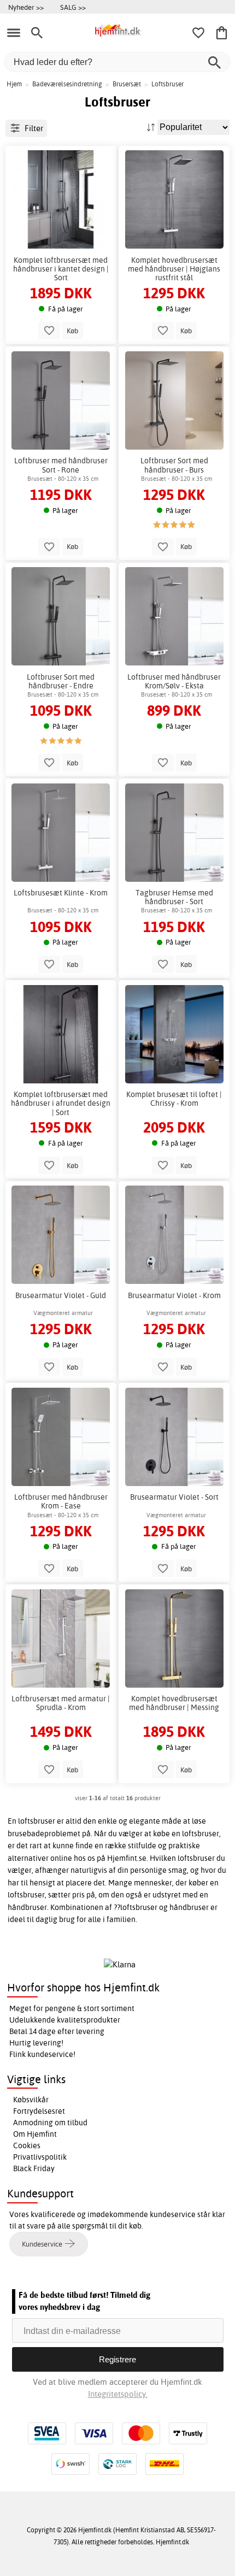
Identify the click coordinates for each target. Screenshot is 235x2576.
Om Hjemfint (35, 2134)
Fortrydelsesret (39, 2111)
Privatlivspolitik (40, 2157)
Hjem (14, 84)
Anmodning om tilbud (50, 2123)
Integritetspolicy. (118, 2394)
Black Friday (34, 2168)
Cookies (27, 2145)
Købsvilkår (31, 2100)
